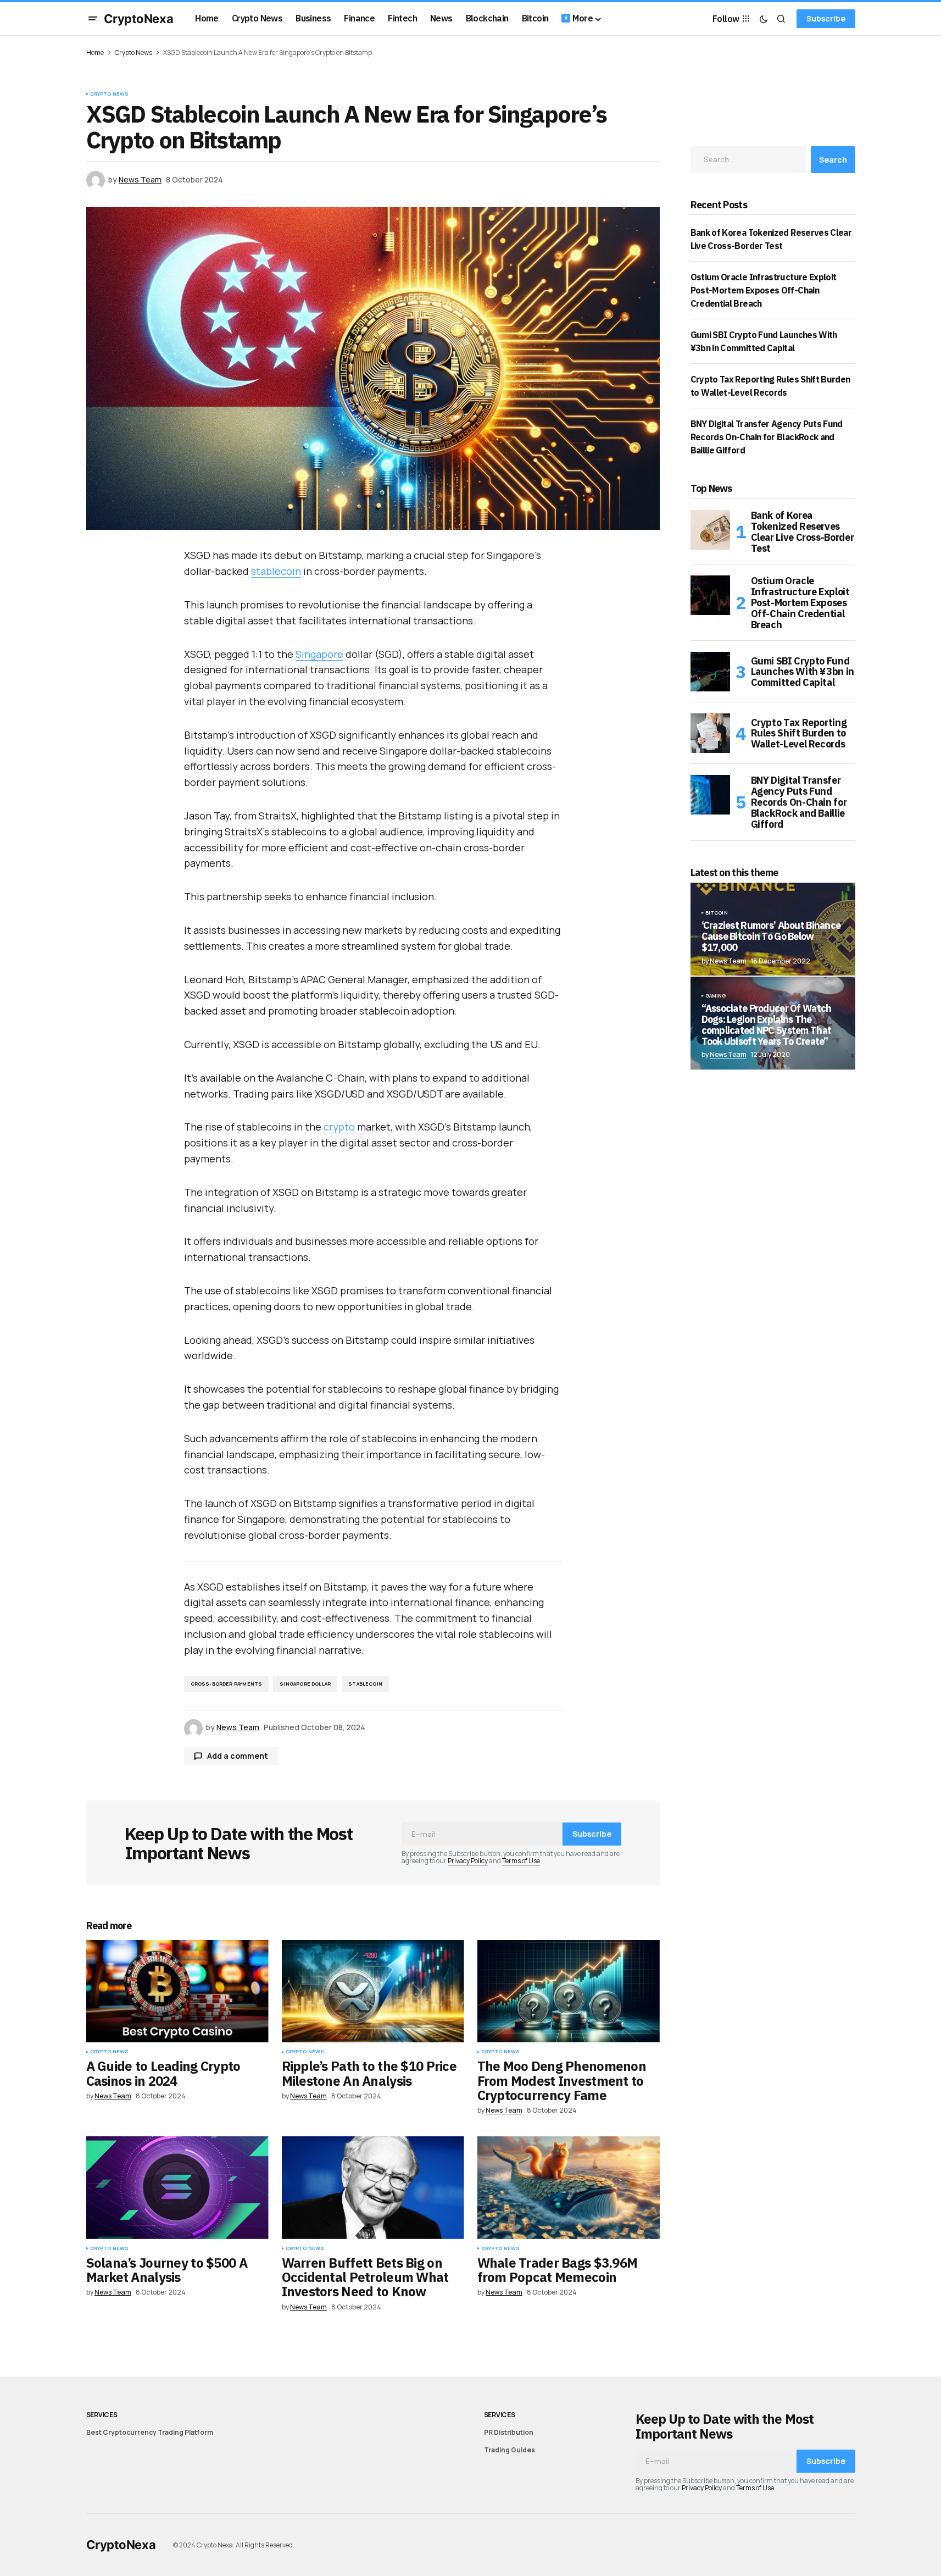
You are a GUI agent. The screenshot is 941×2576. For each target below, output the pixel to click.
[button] (93, 19)
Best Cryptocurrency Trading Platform (150, 2432)
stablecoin (276, 571)
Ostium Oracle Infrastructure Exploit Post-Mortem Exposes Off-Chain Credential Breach (764, 290)
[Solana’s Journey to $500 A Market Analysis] (177, 2188)
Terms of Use (521, 1861)
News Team (728, 1054)
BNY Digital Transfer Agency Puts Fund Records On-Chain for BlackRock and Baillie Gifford (767, 437)
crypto (339, 1127)
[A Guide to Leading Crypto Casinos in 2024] (177, 1991)
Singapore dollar (305, 1684)
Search (833, 160)
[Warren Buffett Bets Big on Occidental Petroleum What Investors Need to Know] (373, 2188)
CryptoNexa (139, 19)
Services (102, 2415)
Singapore (319, 654)
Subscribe (826, 18)
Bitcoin (717, 913)
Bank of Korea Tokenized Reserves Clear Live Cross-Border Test (803, 532)
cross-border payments (227, 1684)
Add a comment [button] (238, 1756)
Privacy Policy (468, 1861)
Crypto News (133, 52)
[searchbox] (748, 159)
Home (95, 52)
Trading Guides (510, 2450)
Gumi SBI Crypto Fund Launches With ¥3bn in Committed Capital (803, 672)
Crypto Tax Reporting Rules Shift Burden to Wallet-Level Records (799, 733)
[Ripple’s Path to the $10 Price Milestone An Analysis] (373, 1991)
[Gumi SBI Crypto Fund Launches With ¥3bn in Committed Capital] (710, 672)
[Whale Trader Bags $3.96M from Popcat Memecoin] (569, 2188)
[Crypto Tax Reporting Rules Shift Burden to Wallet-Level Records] (710, 733)
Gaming (716, 996)
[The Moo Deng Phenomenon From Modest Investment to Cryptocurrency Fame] (569, 1991)
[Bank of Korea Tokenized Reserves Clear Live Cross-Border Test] (710, 530)
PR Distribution (509, 2432)
